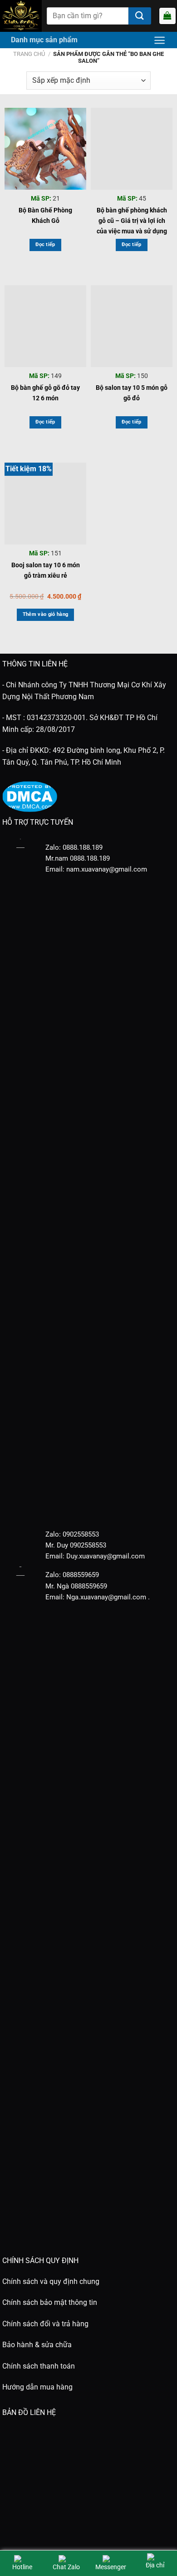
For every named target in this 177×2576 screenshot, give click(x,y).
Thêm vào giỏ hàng (46, 614)
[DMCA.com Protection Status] (30, 796)
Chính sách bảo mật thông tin (50, 2302)
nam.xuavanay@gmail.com (107, 869)
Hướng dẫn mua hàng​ (37, 2387)
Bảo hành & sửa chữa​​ (37, 2345)
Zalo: (53, 1534)
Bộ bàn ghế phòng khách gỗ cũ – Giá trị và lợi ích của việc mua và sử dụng (132, 217)
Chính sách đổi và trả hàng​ (45, 2324)
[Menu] (160, 40)
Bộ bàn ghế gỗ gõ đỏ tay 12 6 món (45, 393)
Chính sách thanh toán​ (39, 2366)
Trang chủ (29, 54)
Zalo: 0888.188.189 (74, 847)
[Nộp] (140, 16)
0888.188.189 (90, 858)
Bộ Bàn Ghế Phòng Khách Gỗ (45, 215)
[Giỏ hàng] (167, 16)
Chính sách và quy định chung (51, 2281)
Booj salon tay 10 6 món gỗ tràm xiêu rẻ (46, 570)
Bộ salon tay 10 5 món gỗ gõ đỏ (132, 393)
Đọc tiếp (45, 244)
